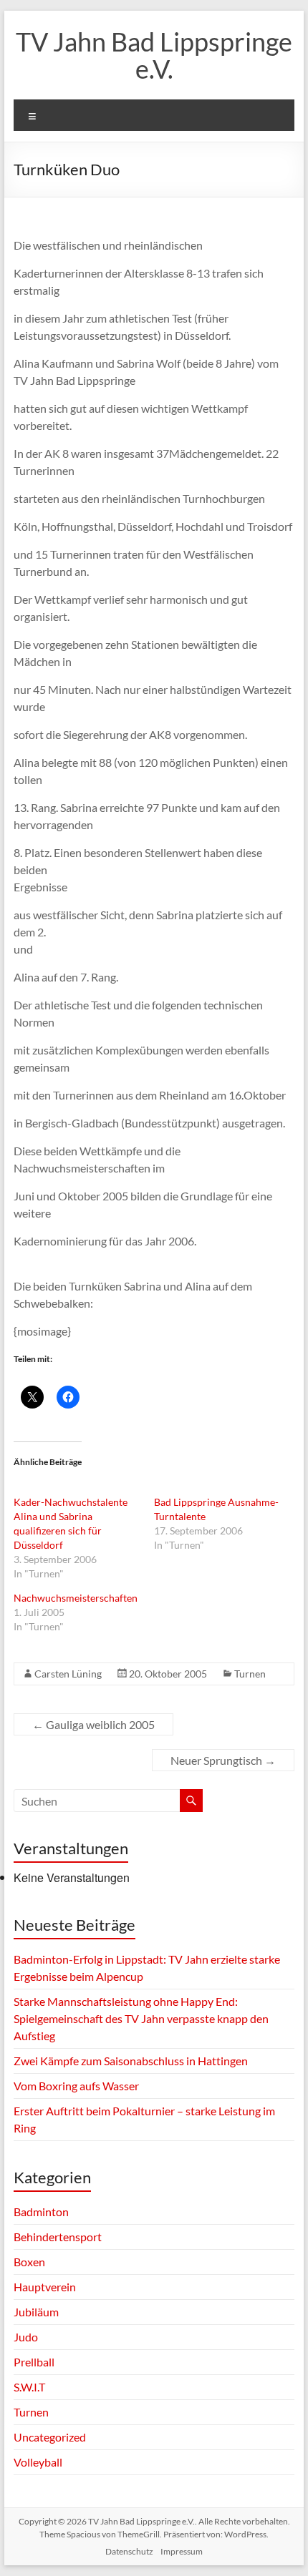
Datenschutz (129, 2551)
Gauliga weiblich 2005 (93, 1724)
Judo (26, 2337)
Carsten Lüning (68, 1674)
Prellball (34, 2362)
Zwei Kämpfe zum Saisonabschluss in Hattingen (131, 2061)
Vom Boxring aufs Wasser (77, 2086)
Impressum (182, 2551)
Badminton (41, 2212)
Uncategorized (50, 2437)
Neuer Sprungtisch (223, 1760)
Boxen (29, 2262)
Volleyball (38, 2462)
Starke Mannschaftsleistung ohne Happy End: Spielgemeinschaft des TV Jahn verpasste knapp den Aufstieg (141, 2018)
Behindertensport (58, 2237)
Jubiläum (36, 2312)
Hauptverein (45, 2287)
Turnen (250, 1674)
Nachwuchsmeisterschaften (76, 1598)
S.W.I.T (29, 2387)
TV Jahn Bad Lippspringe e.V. (154, 55)
